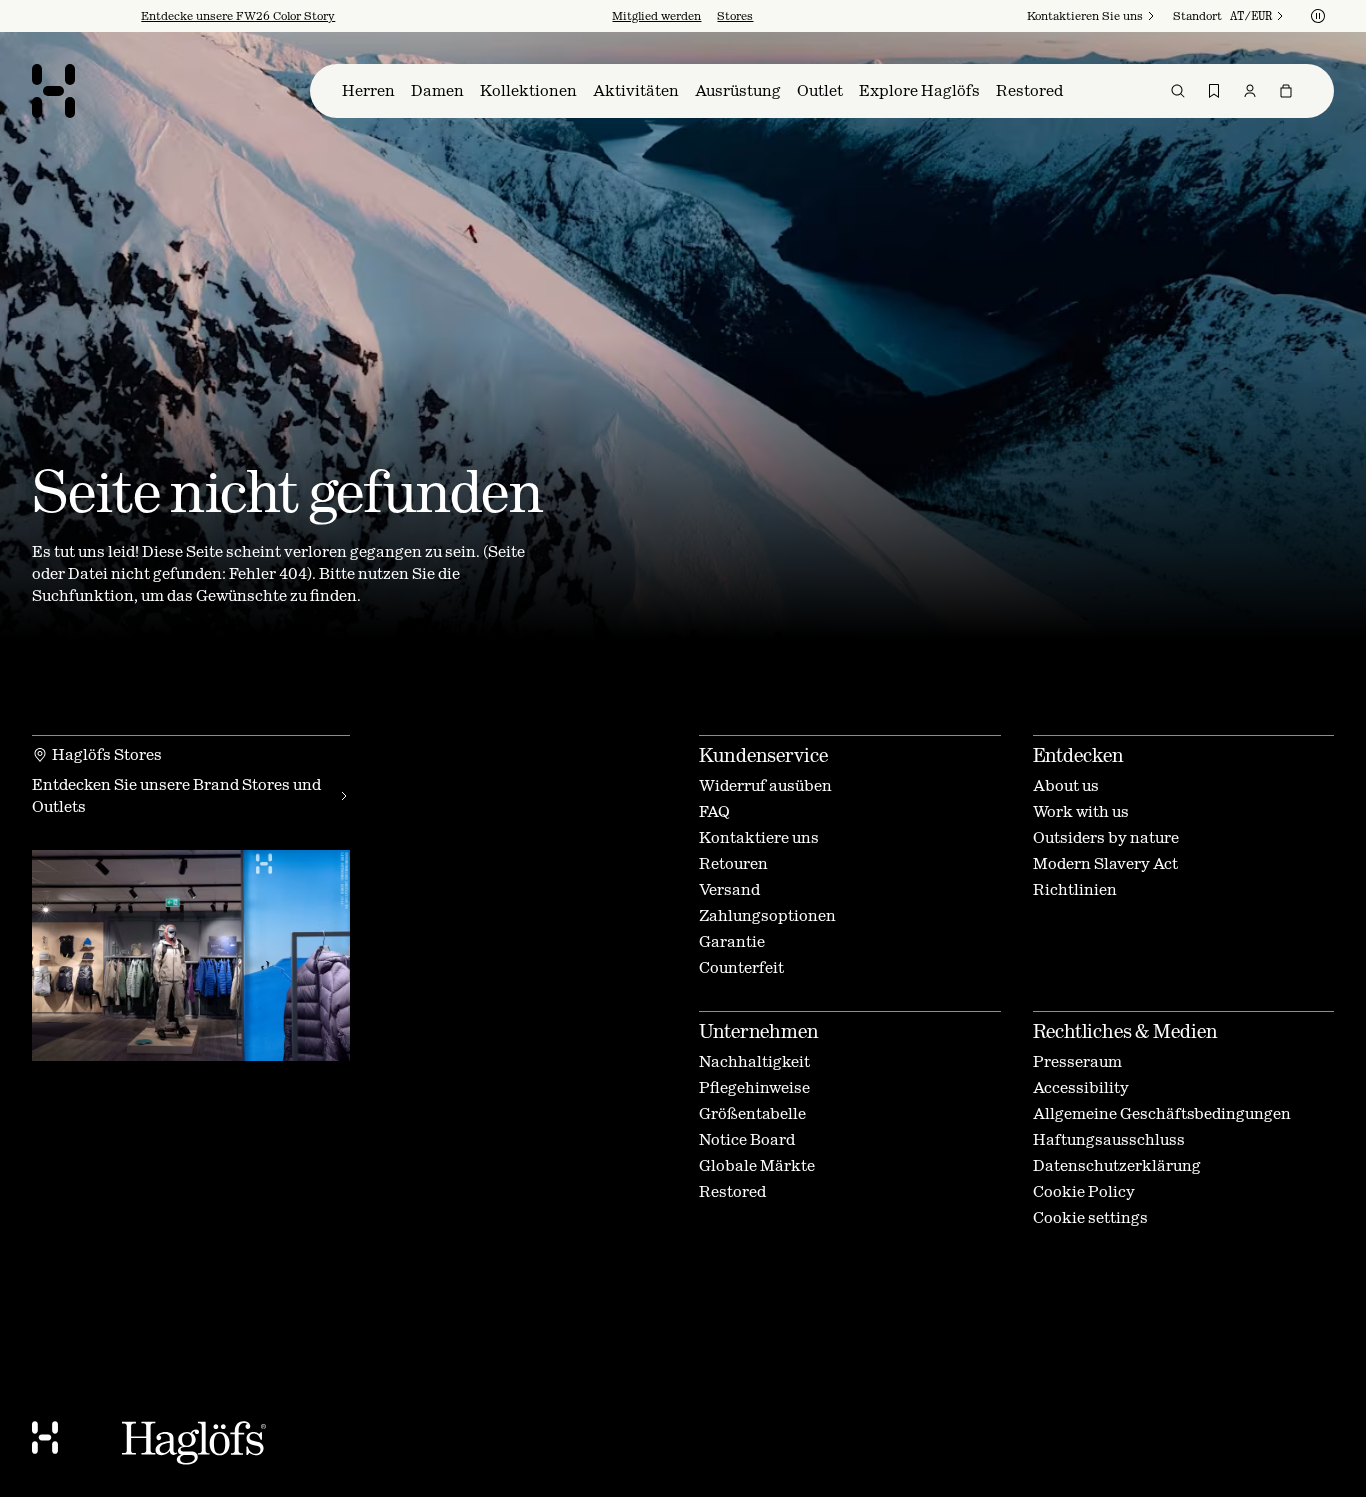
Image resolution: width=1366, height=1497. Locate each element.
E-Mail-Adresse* (527, 738)
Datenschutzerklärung (705, 918)
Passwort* (506, 793)
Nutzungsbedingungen (742, 902)
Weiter (508, 857)
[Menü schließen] (899, 539)
